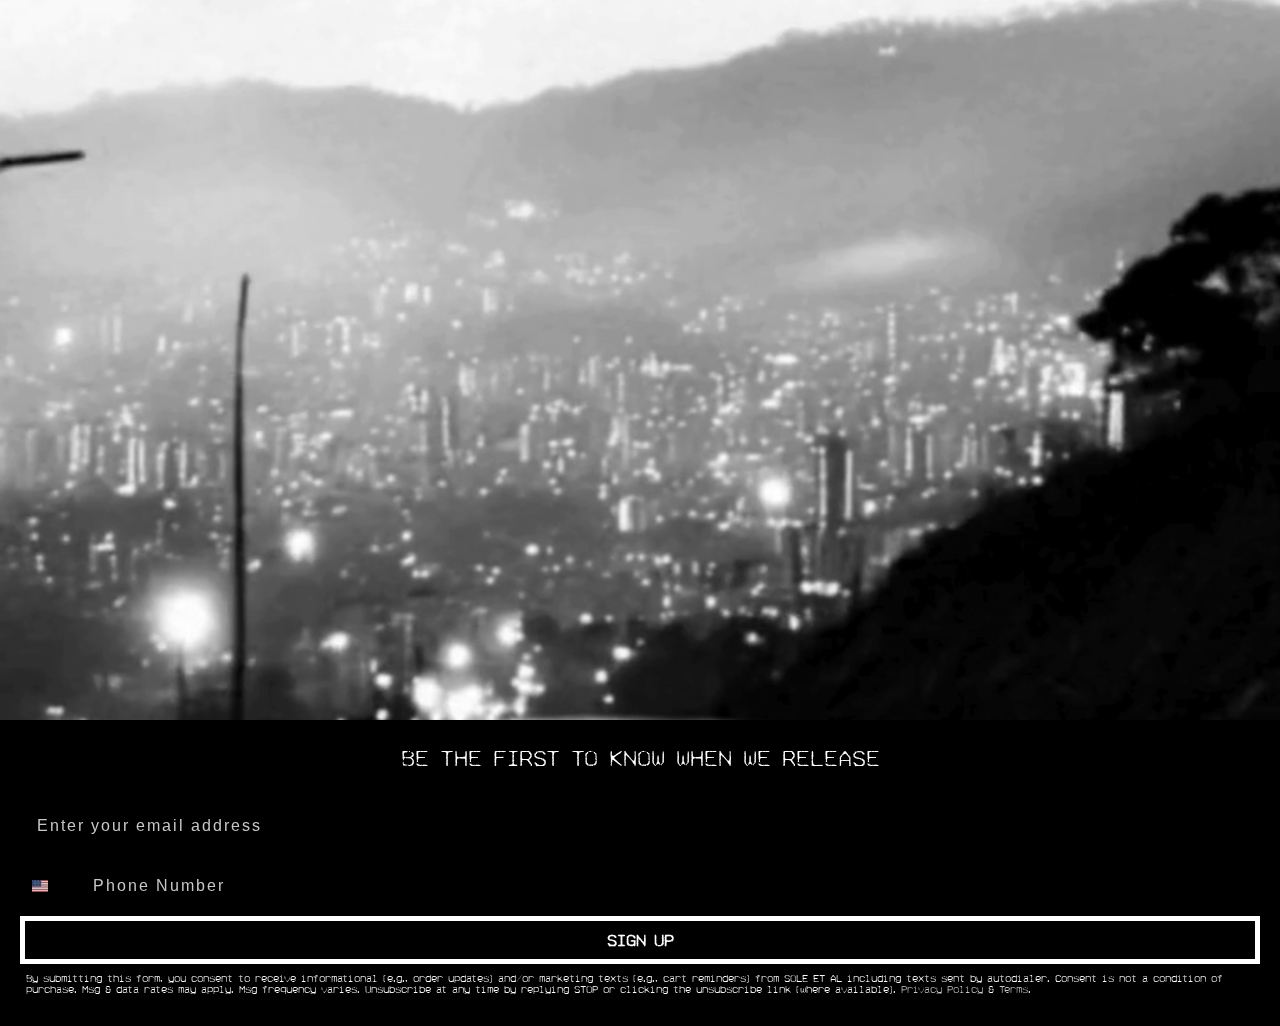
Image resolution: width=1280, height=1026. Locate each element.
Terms (1013, 990)
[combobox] (52, 886)
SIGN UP (640, 940)
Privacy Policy (942, 990)
